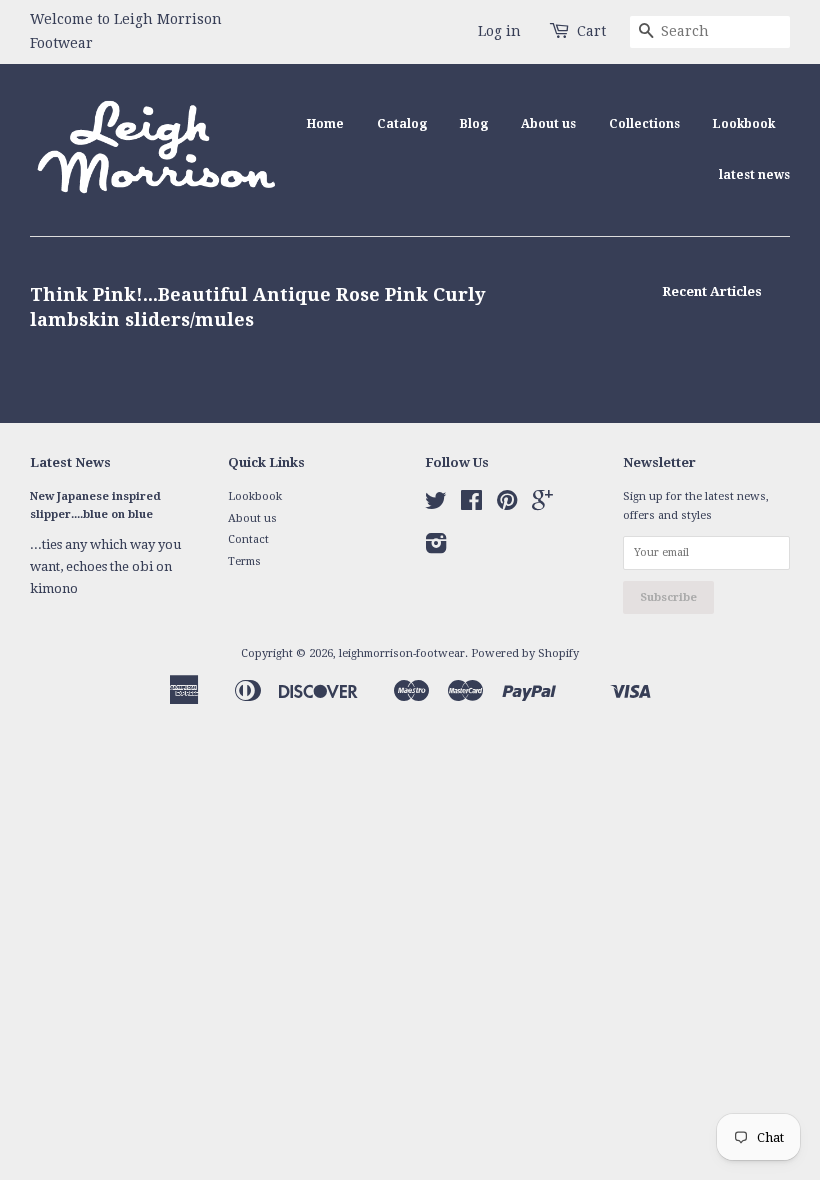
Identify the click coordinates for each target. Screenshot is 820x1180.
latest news (754, 175)
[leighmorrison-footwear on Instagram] (436, 548)
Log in (499, 31)
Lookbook (744, 124)
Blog (474, 124)
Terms (244, 561)
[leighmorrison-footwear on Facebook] (471, 505)
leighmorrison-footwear (402, 653)
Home (325, 124)
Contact (248, 539)
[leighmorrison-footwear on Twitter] (436, 505)
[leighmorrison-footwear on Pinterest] (507, 505)
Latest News (70, 462)
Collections (644, 124)
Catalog (402, 124)
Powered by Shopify (525, 653)
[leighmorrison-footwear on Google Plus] (542, 505)
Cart (591, 31)
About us (548, 124)
